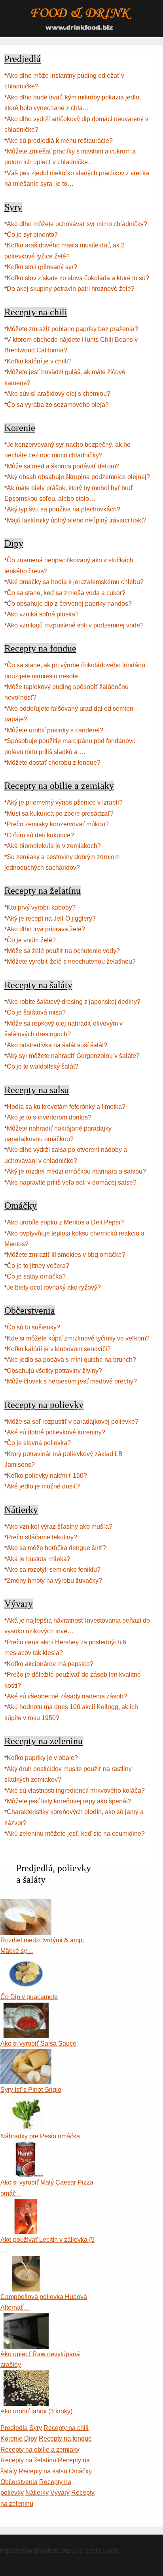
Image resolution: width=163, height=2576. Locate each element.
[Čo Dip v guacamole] (26, 1961)
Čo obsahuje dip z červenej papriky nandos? (69, 604)
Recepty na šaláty (38, 985)
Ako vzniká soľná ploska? (43, 614)
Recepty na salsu (37, 1090)
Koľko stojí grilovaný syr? (42, 267)
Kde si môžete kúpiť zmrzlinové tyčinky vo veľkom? (78, 1338)
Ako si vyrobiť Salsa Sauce (38, 2043)
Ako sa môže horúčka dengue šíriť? (56, 1548)
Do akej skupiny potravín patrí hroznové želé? (71, 289)
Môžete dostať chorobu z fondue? (54, 763)
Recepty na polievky (44, 1405)
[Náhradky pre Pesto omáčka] (26, 2101)
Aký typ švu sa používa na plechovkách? (63, 509)
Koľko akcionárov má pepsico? (50, 1664)
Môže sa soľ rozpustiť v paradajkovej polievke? (73, 1422)
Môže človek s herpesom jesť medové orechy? (72, 1381)
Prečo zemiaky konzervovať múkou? (58, 824)
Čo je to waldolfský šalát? (43, 1066)
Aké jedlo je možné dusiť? (43, 1486)
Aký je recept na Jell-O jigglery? (51, 918)
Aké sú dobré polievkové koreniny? (56, 1432)
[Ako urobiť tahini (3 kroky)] (26, 2376)
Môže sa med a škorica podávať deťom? (63, 466)
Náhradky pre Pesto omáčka (40, 2136)
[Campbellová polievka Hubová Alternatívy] (26, 2261)
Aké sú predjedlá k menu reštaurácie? (60, 141)
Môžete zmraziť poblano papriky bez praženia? (72, 329)
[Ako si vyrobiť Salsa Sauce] (26, 2008)
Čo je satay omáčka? (36, 1276)
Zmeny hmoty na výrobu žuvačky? (54, 1581)
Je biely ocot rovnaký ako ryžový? (54, 1287)
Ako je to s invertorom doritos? (49, 1117)
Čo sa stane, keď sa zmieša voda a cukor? (66, 593)
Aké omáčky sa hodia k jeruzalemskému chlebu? (75, 582)
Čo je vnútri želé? (31, 940)
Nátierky (21, 1510)
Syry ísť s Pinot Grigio (31, 2090)
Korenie (20, 428)
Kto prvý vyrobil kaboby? (41, 907)
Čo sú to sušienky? (33, 1327)
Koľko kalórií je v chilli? (39, 361)
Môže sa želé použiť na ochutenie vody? (63, 951)
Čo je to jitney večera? (38, 1266)
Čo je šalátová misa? (36, 1012)
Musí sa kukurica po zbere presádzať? (60, 813)
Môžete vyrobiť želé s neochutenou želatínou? (71, 961)
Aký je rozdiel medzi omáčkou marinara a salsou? (76, 1171)
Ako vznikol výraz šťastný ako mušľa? (60, 1527)
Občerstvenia (30, 1310)
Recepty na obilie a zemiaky (59, 786)
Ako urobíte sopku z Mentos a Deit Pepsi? (65, 1222)
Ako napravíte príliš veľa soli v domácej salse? (72, 1182)
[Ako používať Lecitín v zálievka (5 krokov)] (26, 2204)
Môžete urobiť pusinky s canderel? (55, 730)
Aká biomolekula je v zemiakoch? (54, 846)
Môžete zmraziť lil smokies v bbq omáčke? (66, 1255)
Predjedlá (23, 59)
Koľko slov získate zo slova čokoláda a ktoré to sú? (78, 278)
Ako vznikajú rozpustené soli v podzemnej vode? (75, 625)
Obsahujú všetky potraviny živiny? (54, 1371)
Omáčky (21, 1206)
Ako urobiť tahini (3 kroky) (36, 2411)
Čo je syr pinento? (32, 235)
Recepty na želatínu (43, 891)
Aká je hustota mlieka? (39, 1559)
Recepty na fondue (40, 648)
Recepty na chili (36, 312)
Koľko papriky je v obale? (42, 1758)
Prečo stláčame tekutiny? (42, 1537)
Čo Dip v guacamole (29, 1997)
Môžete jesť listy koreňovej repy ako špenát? (69, 1801)
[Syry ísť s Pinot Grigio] (26, 2054)
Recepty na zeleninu (44, 1741)
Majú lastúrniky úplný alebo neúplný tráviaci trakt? (77, 520)
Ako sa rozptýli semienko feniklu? (54, 1570)
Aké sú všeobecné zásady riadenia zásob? (67, 1696)
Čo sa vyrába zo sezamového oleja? (58, 405)
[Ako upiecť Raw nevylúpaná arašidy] (26, 2319)
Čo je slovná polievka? (39, 1443)
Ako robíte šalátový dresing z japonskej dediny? (74, 1002)
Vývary (19, 1604)
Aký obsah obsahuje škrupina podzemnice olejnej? (78, 477)
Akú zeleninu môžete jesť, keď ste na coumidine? (76, 1834)
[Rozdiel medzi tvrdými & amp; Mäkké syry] (26, 1905)
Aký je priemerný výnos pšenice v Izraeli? (65, 802)
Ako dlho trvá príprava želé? (46, 929)
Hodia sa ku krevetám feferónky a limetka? (66, 1107)
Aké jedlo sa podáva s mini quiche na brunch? (71, 1360)
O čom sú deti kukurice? (40, 835)
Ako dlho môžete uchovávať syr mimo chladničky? (77, 224)
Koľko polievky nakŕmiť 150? (47, 1476)
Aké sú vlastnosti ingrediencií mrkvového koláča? (76, 1791)
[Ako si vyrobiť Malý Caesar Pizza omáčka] (26, 2147)
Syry (13, 207)
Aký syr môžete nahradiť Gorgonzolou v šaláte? (73, 1056)
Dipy (14, 543)
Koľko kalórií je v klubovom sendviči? (59, 1349)
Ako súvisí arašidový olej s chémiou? (59, 394)
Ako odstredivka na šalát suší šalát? (57, 1045)
